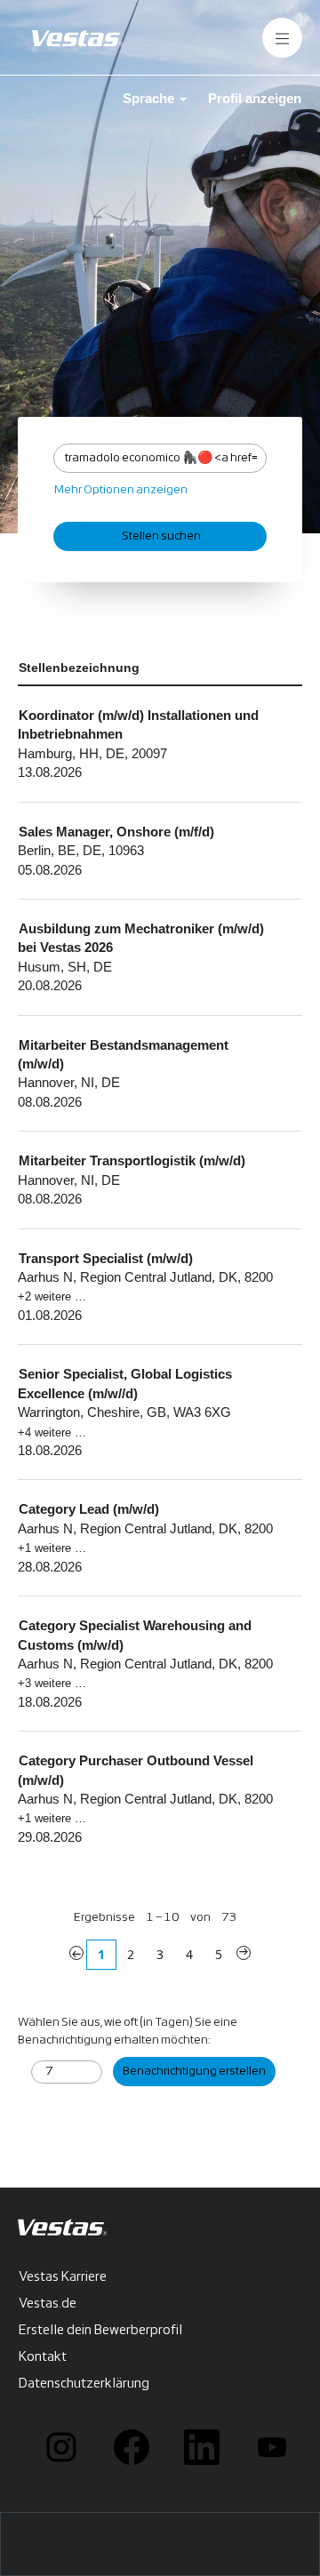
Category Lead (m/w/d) (89, 1509)
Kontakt (43, 2357)
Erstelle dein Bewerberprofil (100, 2331)
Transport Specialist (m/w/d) (106, 1258)
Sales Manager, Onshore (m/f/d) (116, 832)
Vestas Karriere (63, 2277)
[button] (282, 38)
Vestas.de (48, 2304)
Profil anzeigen (255, 98)
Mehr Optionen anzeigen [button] (121, 490)
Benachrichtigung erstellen (194, 2072)
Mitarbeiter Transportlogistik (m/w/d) (132, 1160)
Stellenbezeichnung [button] (79, 668)
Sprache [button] (150, 98)
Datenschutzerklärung (84, 2384)
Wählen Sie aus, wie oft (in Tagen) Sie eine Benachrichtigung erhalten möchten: (128, 2032)
